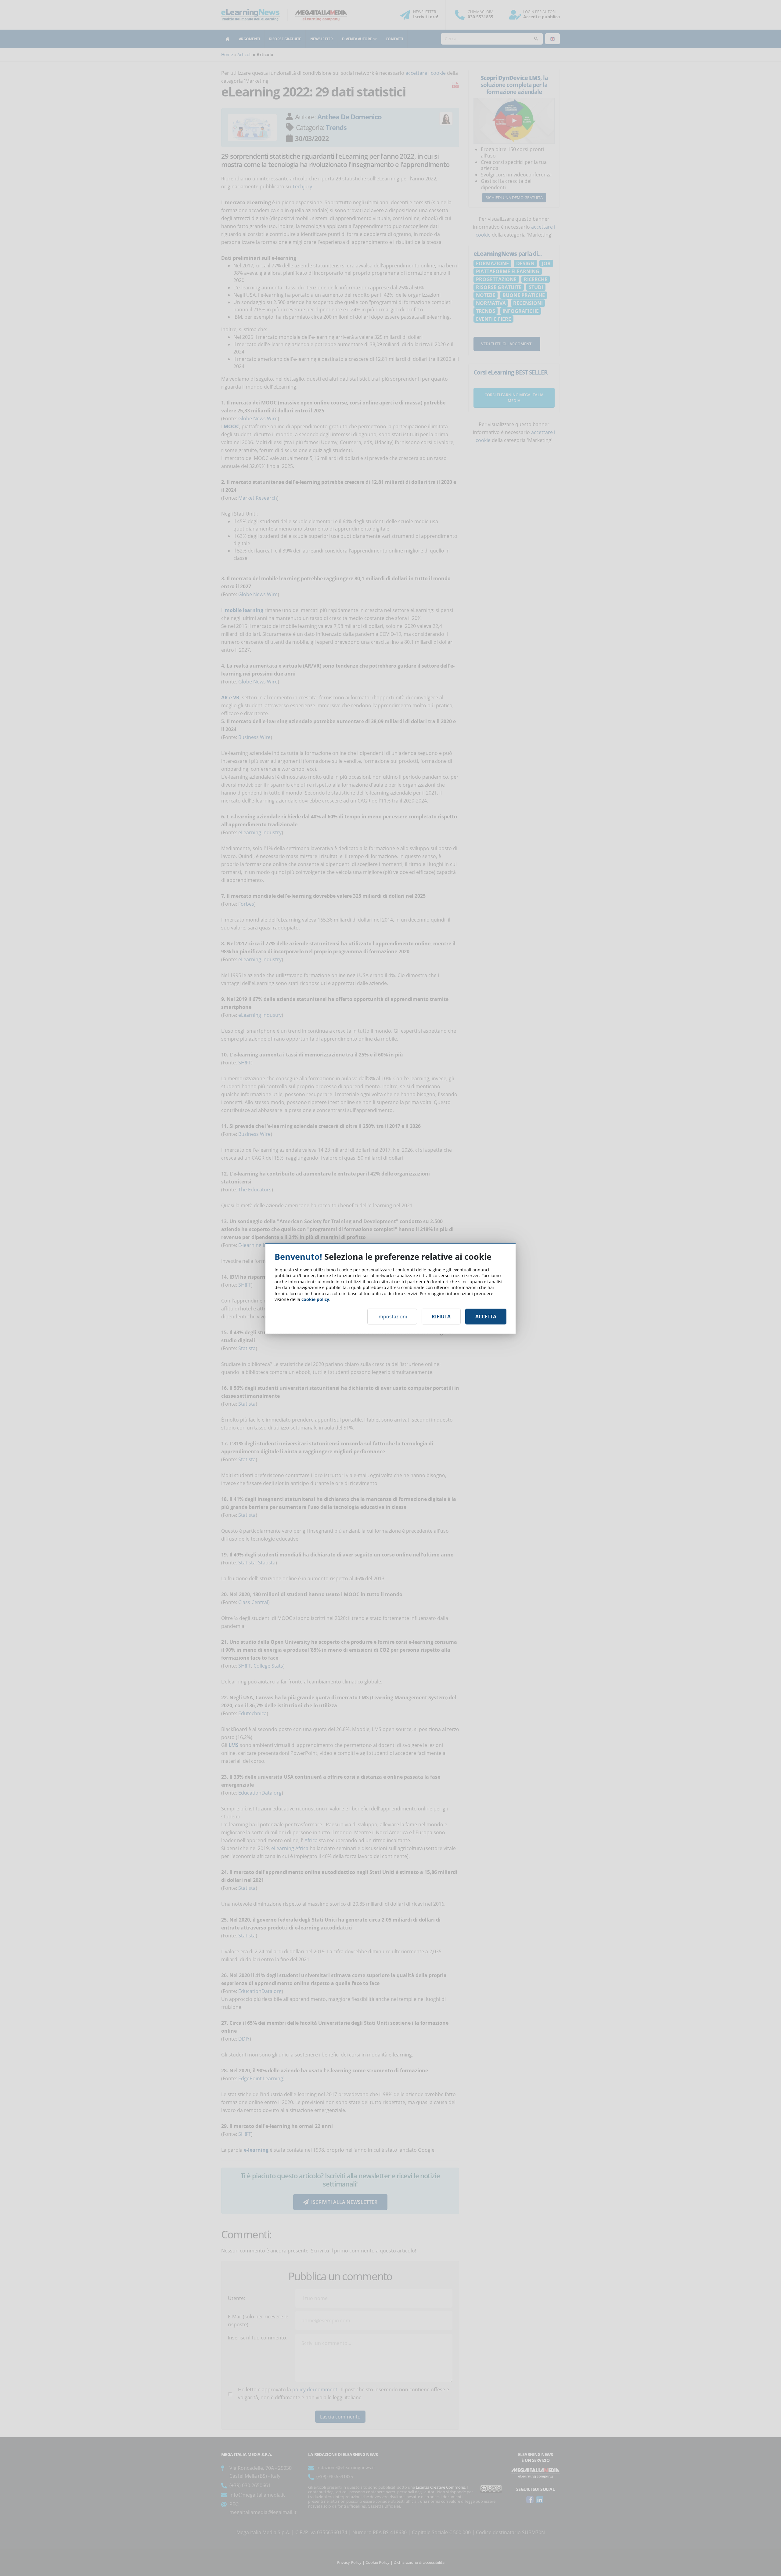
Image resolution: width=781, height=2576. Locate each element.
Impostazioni (392, 1317)
